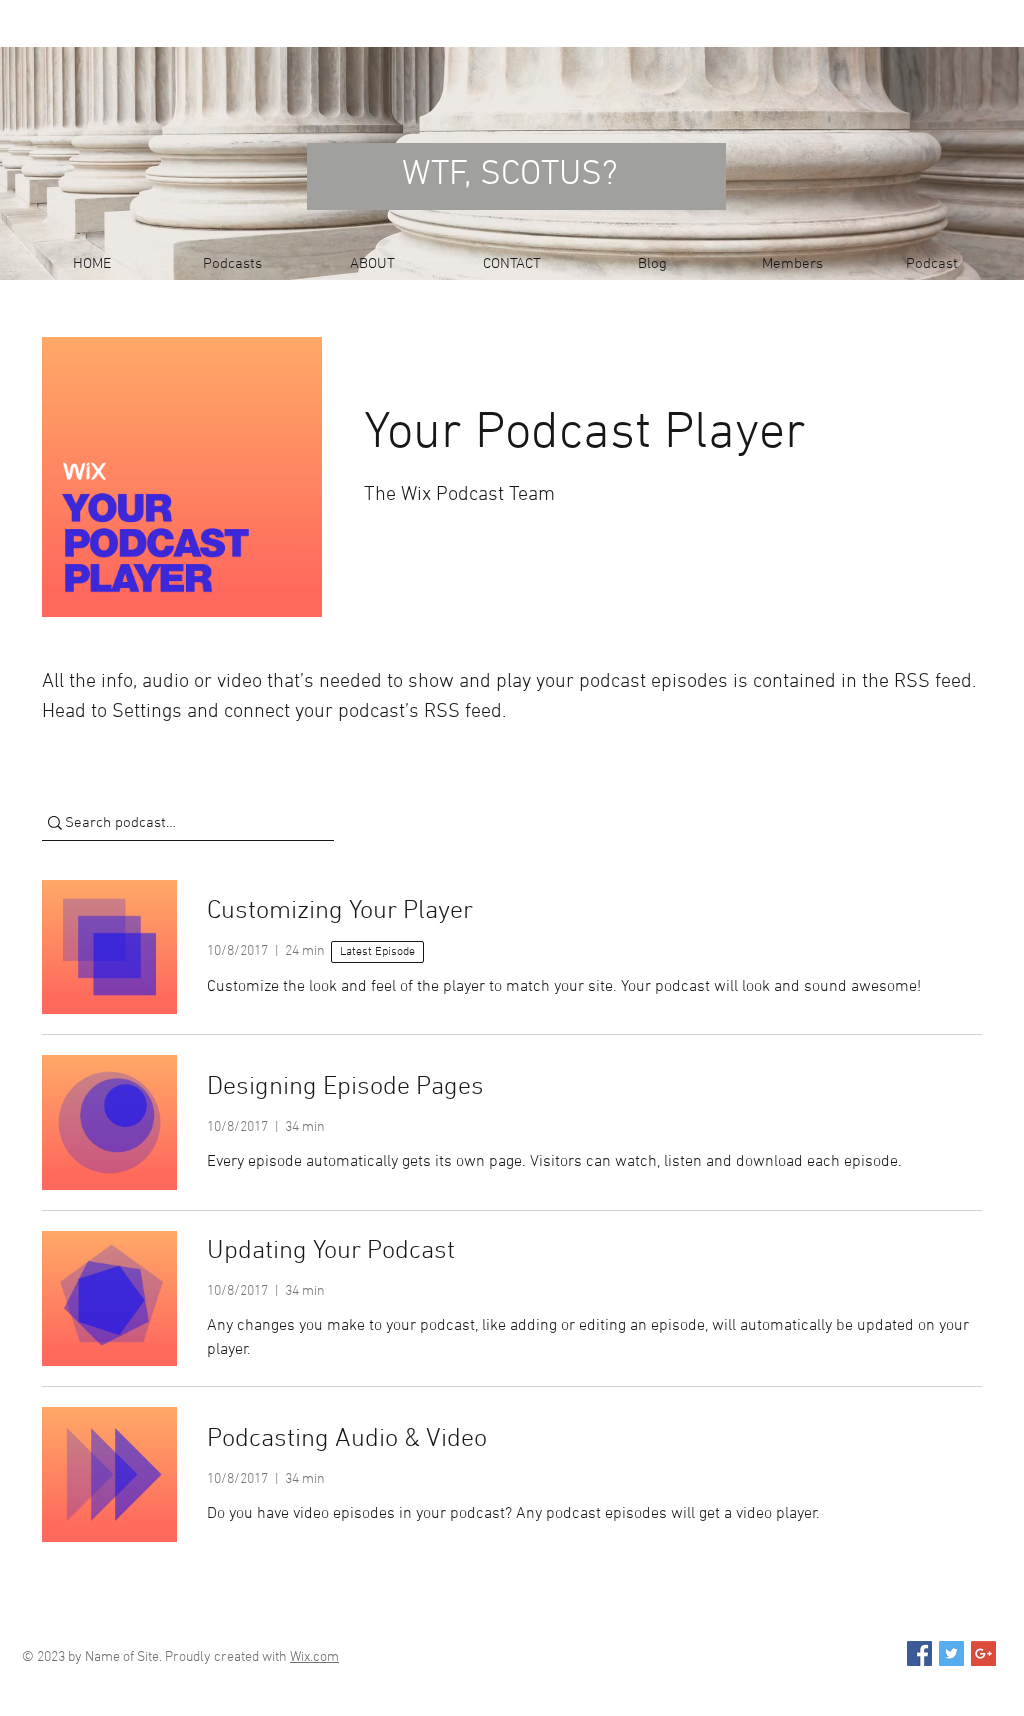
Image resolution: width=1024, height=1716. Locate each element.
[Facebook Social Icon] (919, 1653)
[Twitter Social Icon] (951, 1653)
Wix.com (314, 1657)
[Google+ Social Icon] (983, 1653)
